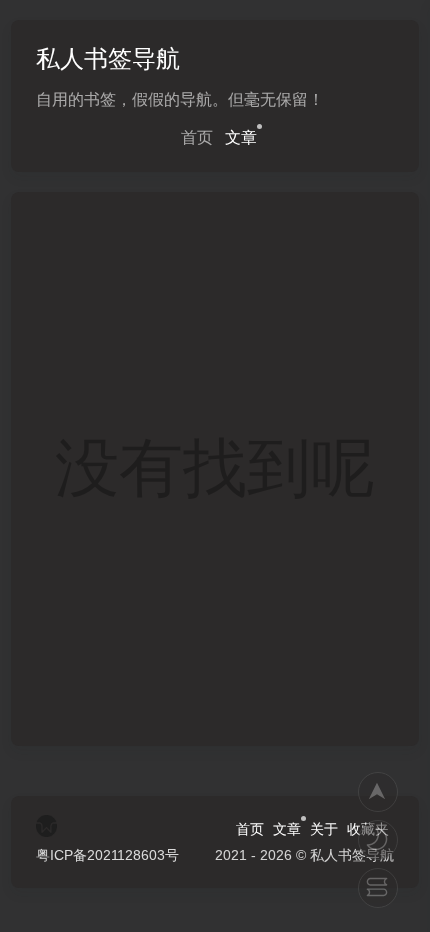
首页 (197, 137)
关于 (324, 829)
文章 (241, 137)
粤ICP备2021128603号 (107, 855)
